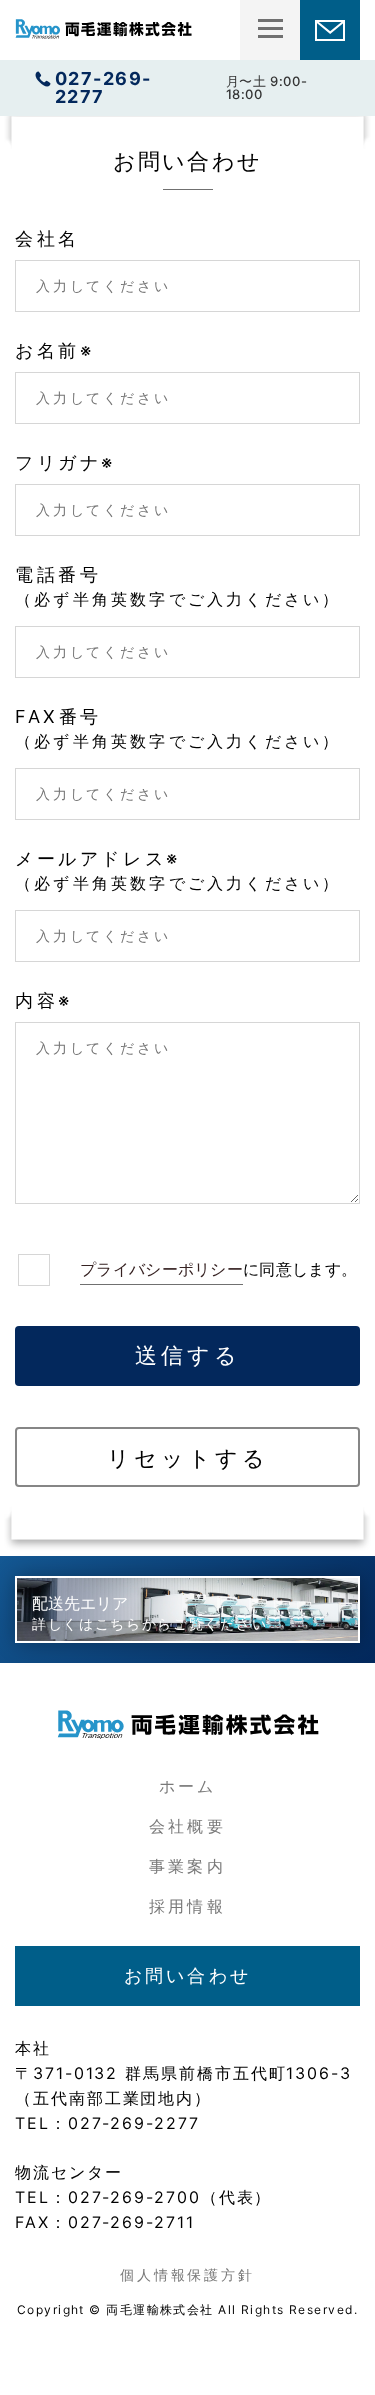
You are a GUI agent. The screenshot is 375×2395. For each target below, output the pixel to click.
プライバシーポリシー (161, 1269)
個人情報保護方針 (187, 2274)
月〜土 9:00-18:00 (181, 87)
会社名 (47, 239)
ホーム (188, 1786)
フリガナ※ (65, 463)
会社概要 (187, 1826)
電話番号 (178, 587)
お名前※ (54, 351)
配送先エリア (149, 1612)
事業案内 (187, 1866)
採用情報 (187, 1906)
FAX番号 (178, 729)
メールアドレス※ (178, 871)
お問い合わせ (187, 1975)
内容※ (44, 1001)
